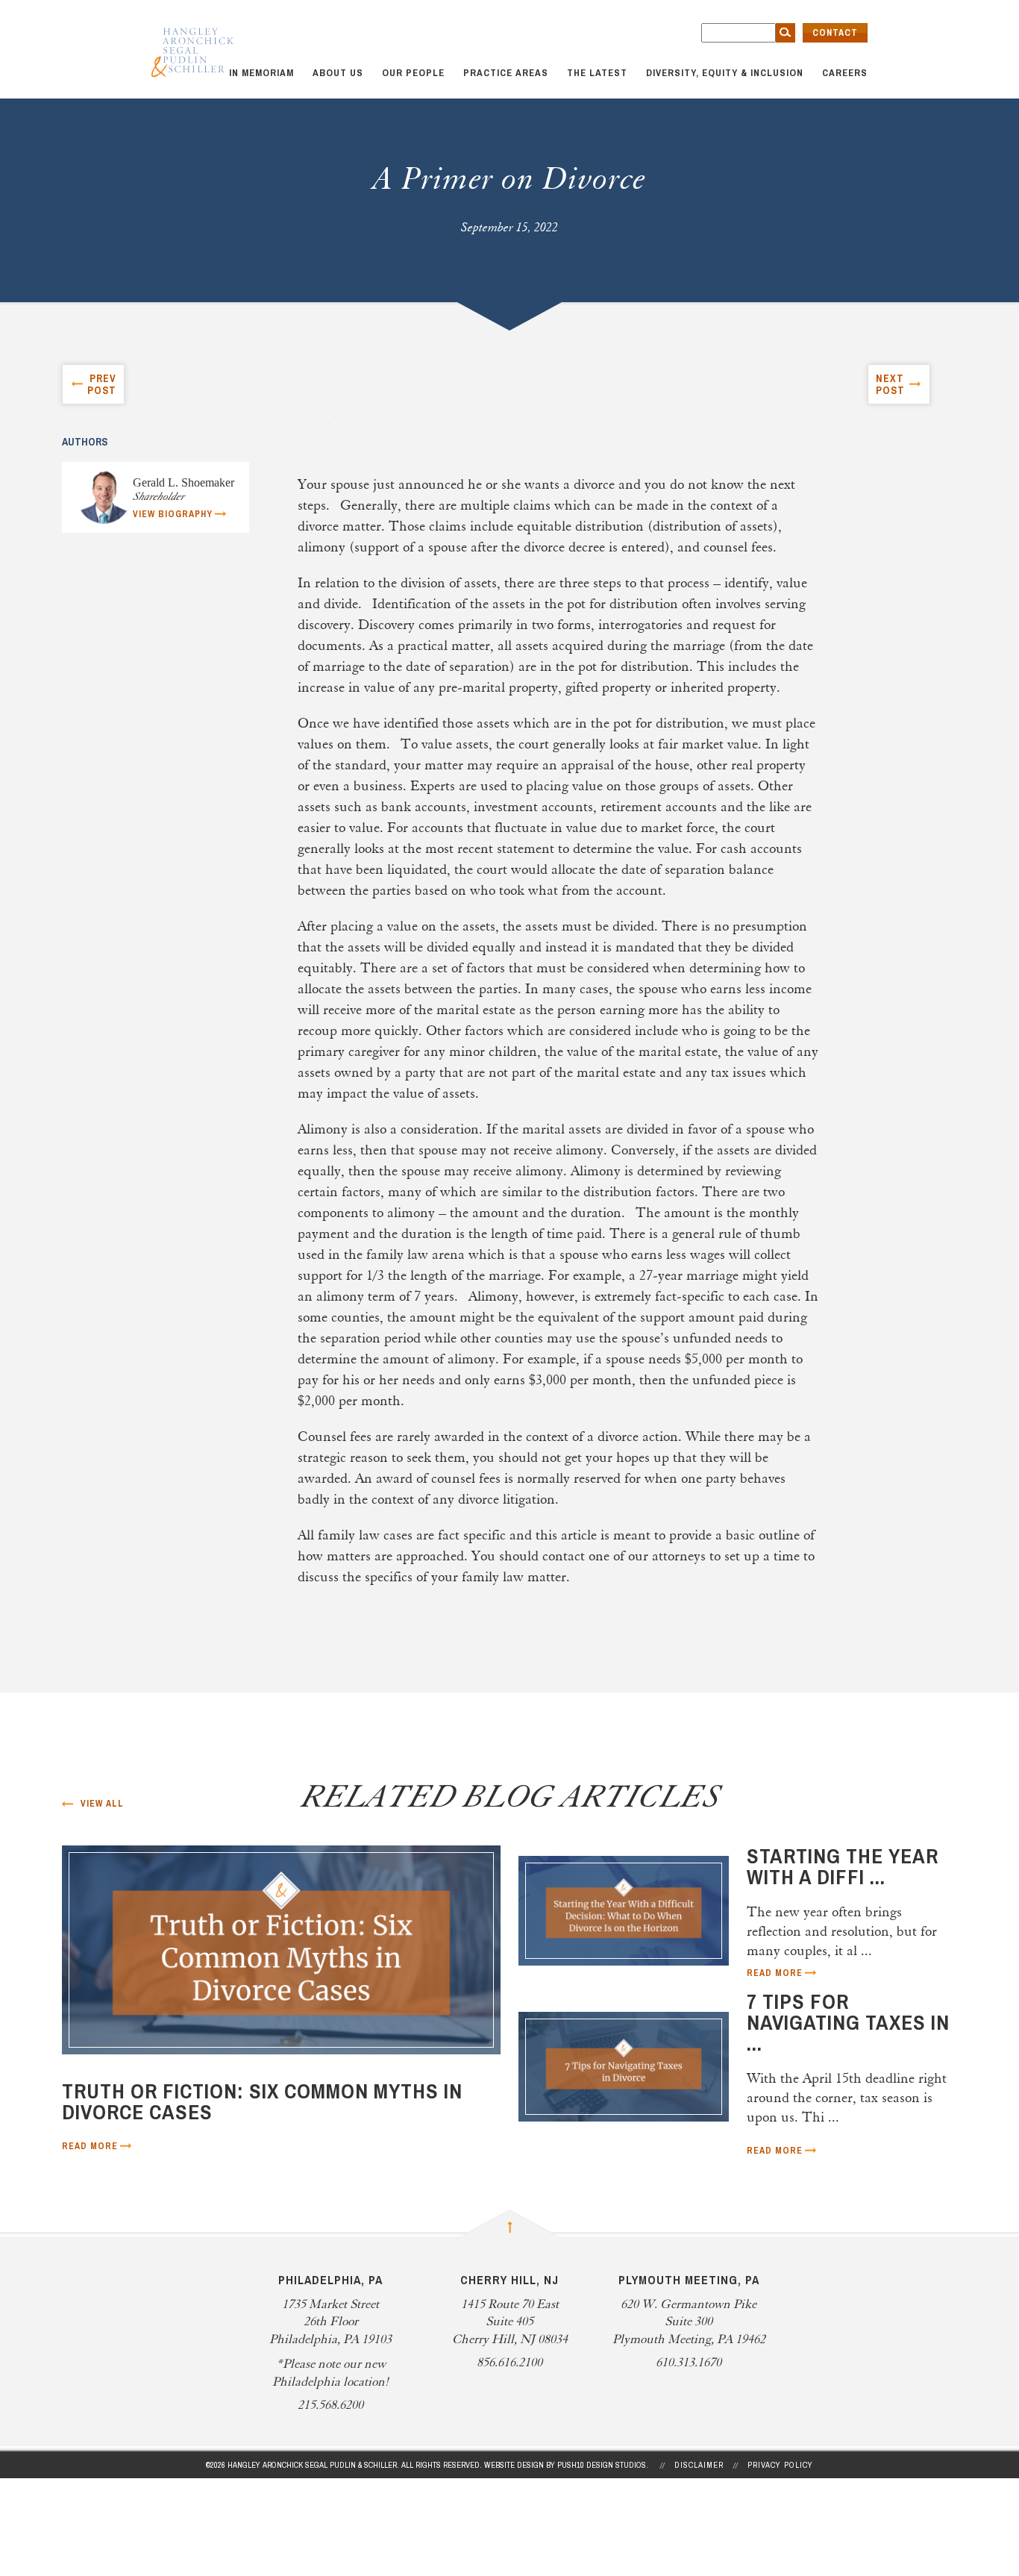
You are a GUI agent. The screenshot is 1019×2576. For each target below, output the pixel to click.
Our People (413, 73)
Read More (90, 2146)
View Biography (173, 514)
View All (102, 1804)
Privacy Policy (780, 2465)
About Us (338, 73)
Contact (835, 33)
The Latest (597, 73)
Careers (845, 73)
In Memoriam (261, 73)
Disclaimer (699, 2465)
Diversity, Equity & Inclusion (725, 73)
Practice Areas (506, 73)
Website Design (514, 2465)
